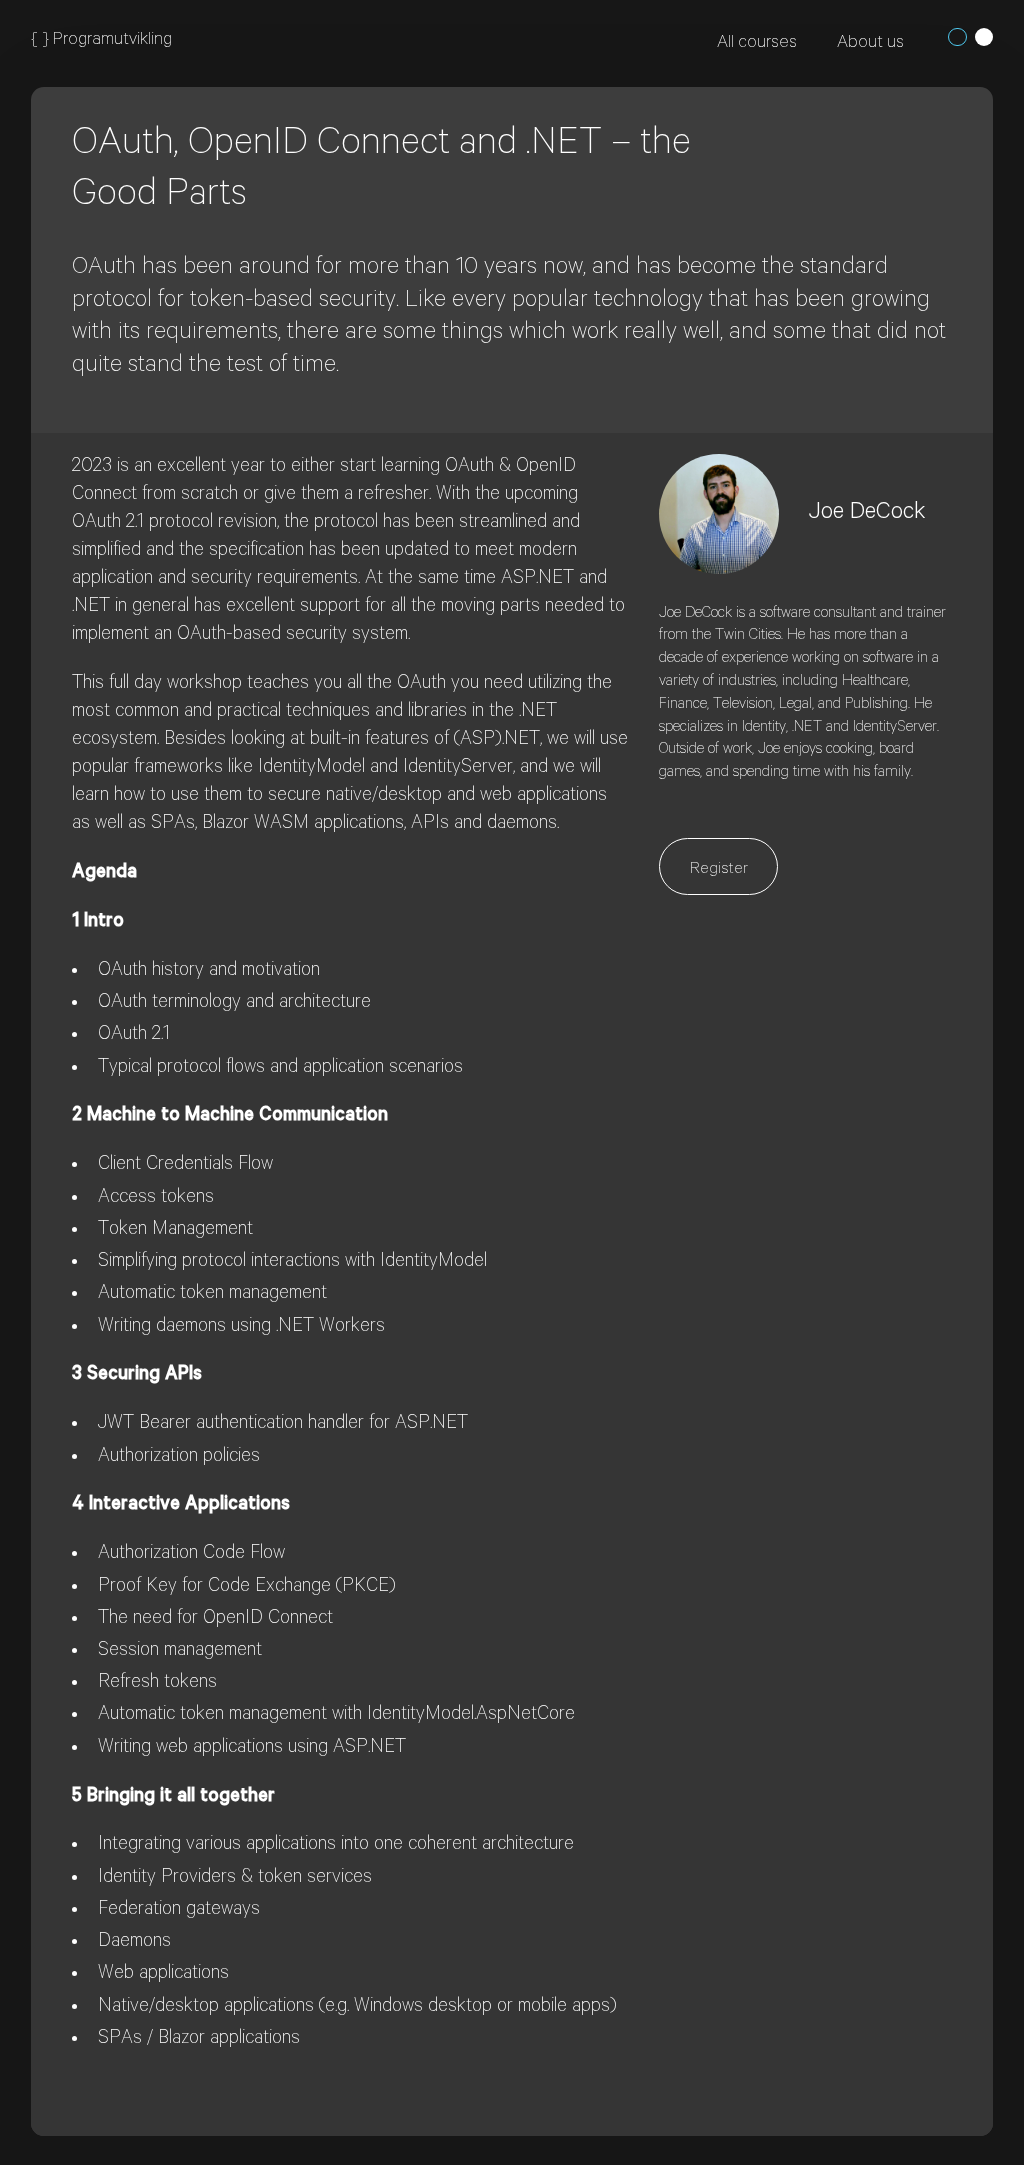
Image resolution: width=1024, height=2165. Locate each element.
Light (984, 37)
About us (870, 44)
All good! (546, 238)
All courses (757, 44)
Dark (957, 37)
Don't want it (677, 238)
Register (719, 870)
